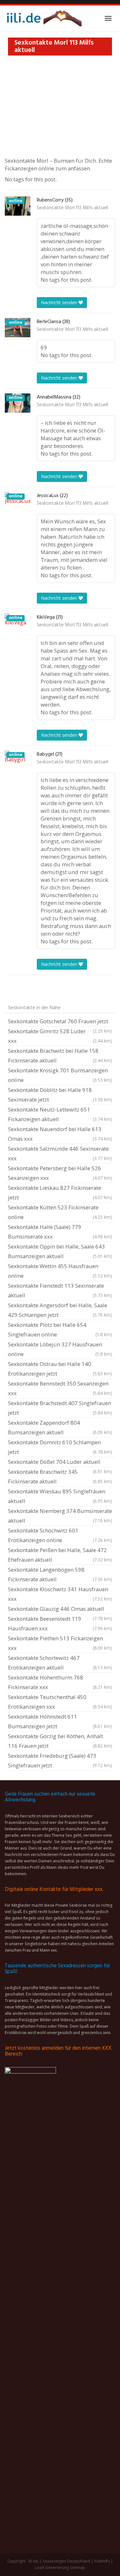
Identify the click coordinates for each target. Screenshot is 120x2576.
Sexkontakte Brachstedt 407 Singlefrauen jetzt (60, 1408)
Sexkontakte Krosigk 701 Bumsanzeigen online (60, 1075)
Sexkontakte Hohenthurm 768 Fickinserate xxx (60, 1682)
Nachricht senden (60, 302)
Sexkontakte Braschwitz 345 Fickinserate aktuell (60, 1477)
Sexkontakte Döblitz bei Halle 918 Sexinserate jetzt (60, 1095)
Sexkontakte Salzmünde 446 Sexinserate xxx (60, 1153)
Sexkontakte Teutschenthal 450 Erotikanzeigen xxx (60, 1702)
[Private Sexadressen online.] (43, 18)
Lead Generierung (52, 2567)
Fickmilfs (102, 2561)
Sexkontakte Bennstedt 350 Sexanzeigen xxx (60, 1388)
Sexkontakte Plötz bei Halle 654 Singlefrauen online (60, 1330)
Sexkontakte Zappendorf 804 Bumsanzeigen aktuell (60, 1427)
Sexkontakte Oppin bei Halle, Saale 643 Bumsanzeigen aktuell (60, 1251)
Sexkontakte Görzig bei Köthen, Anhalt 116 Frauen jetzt (60, 1741)
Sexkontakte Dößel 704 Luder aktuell (60, 1463)
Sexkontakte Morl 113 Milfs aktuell (72, 208)
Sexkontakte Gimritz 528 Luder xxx (60, 1036)
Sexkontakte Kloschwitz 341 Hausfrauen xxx (60, 1594)
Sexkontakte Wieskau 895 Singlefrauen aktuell (60, 1496)
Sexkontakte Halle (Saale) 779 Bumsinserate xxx (60, 1232)
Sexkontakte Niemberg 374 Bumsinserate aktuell (60, 1516)
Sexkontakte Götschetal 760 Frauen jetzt (60, 1022)
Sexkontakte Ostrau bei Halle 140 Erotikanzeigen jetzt (60, 1369)
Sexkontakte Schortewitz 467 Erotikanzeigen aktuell (60, 1663)
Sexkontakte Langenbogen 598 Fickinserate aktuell (60, 1574)
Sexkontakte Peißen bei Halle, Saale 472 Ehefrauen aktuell (60, 1555)
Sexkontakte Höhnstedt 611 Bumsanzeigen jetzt (60, 1721)
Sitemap (77, 2567)
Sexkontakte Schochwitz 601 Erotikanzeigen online (60, 1535)
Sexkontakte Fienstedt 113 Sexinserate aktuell (60, 1290)
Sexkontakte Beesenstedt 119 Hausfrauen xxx (60, 1623)
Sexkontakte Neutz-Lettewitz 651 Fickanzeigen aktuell (60, 1114)
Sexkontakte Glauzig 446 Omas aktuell (60, 1610)
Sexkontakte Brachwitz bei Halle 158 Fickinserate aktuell (60, 1056)
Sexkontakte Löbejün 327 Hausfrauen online (60, 1349)
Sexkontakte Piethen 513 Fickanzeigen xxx (60, 1643)
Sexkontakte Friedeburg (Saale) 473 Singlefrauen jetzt (60, 1760)
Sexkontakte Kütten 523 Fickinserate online (60, 1212)
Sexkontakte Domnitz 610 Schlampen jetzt (60, 1447)
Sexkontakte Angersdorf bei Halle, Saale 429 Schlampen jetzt (60, 1310)
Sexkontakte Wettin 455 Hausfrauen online (60, 1271)
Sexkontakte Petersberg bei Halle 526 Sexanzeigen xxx (60, 1173)
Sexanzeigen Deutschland (66, 2561)
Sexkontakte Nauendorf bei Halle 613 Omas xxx (60, 1134)
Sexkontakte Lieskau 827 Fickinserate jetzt (60, 1193)
